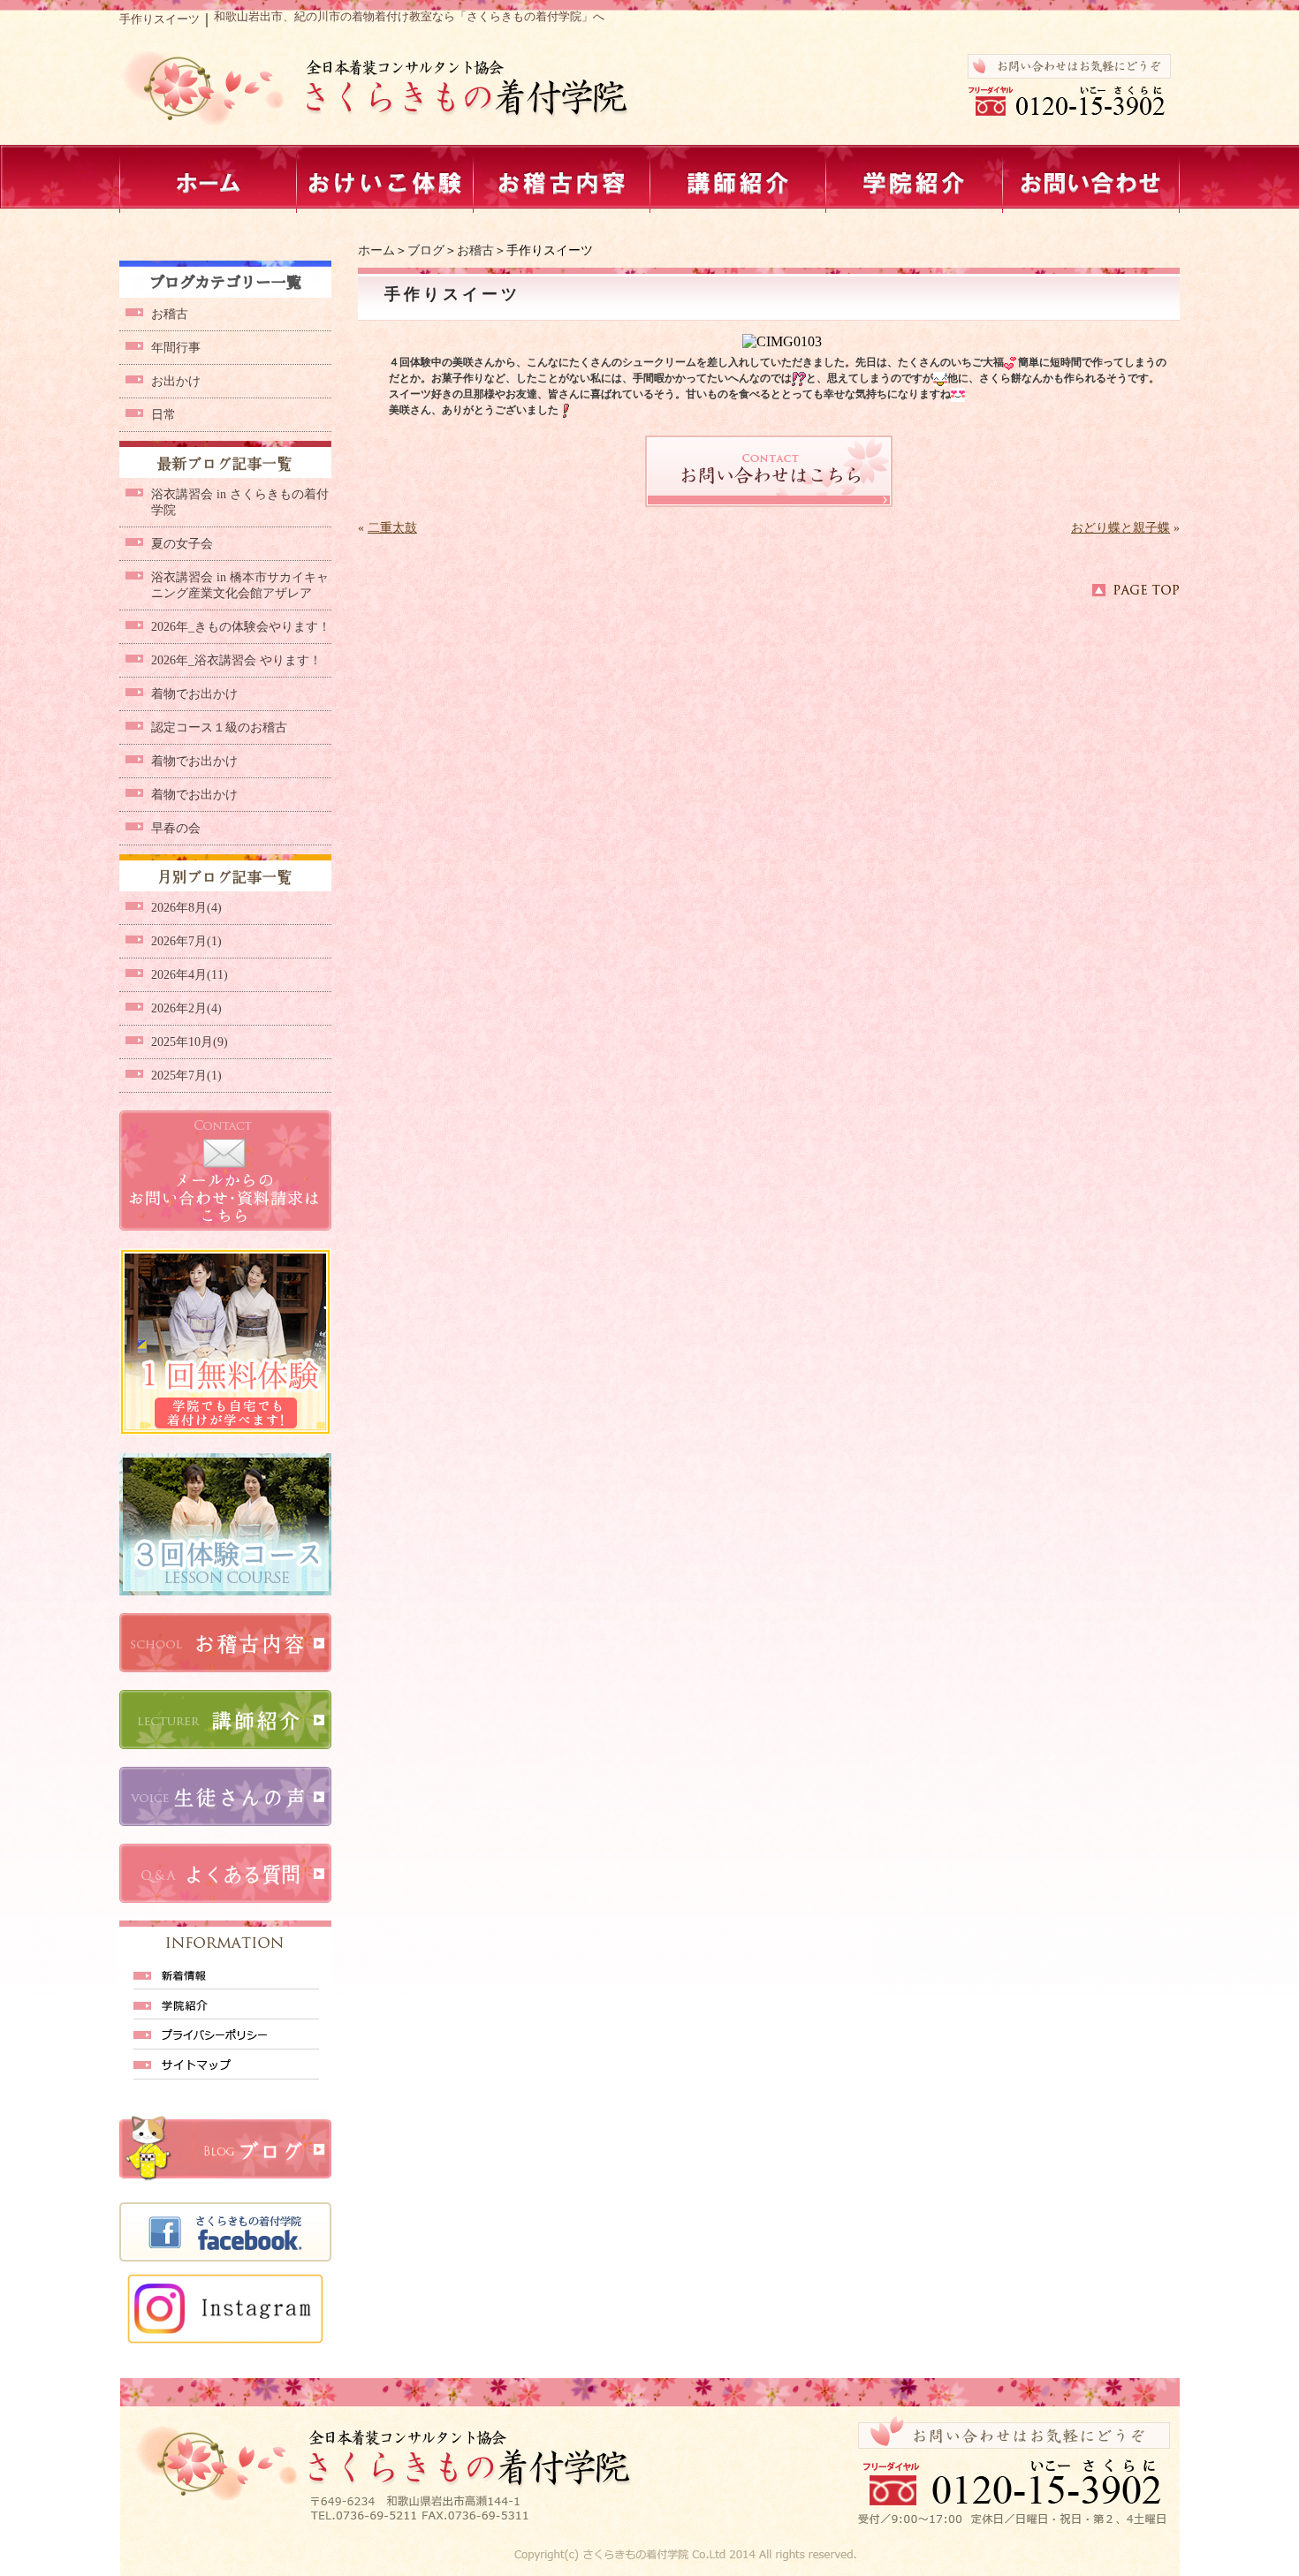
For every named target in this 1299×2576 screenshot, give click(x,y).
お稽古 (475, 250)
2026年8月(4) (186, 908)
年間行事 (176, 348)
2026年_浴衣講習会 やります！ (236, 660)
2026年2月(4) (186, 1008)
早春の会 (176, 828)
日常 (163, 415)
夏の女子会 (182, 544)
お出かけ (176, 381)
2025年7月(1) (186, 1076)
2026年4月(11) (190, 975)
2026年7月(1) (186, 941)
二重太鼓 (392, 528)
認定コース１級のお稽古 (219, 727)
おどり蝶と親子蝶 (1120, 528)
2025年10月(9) (190, 1042)
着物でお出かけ (194, 694)
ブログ (426, 250)
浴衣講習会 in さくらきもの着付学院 (240, 502)
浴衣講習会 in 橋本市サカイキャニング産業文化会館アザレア (240, 585)
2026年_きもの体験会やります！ (241, 627)
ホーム (376, 250)
